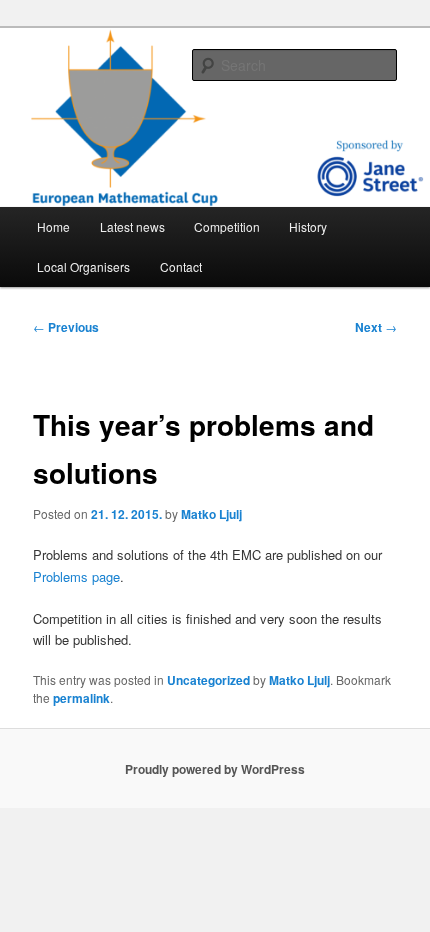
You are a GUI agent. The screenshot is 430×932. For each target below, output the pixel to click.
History (308, 226)
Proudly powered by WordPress (215, 769)
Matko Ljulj (211, 514)
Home (53, 226)
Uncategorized (208, 680)
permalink (81, 698)
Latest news (132, 226)
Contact (181, 266)
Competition (227, 226)
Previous (66, 327)
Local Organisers (83, 266)
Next (376, 327)
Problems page (76, 576)
